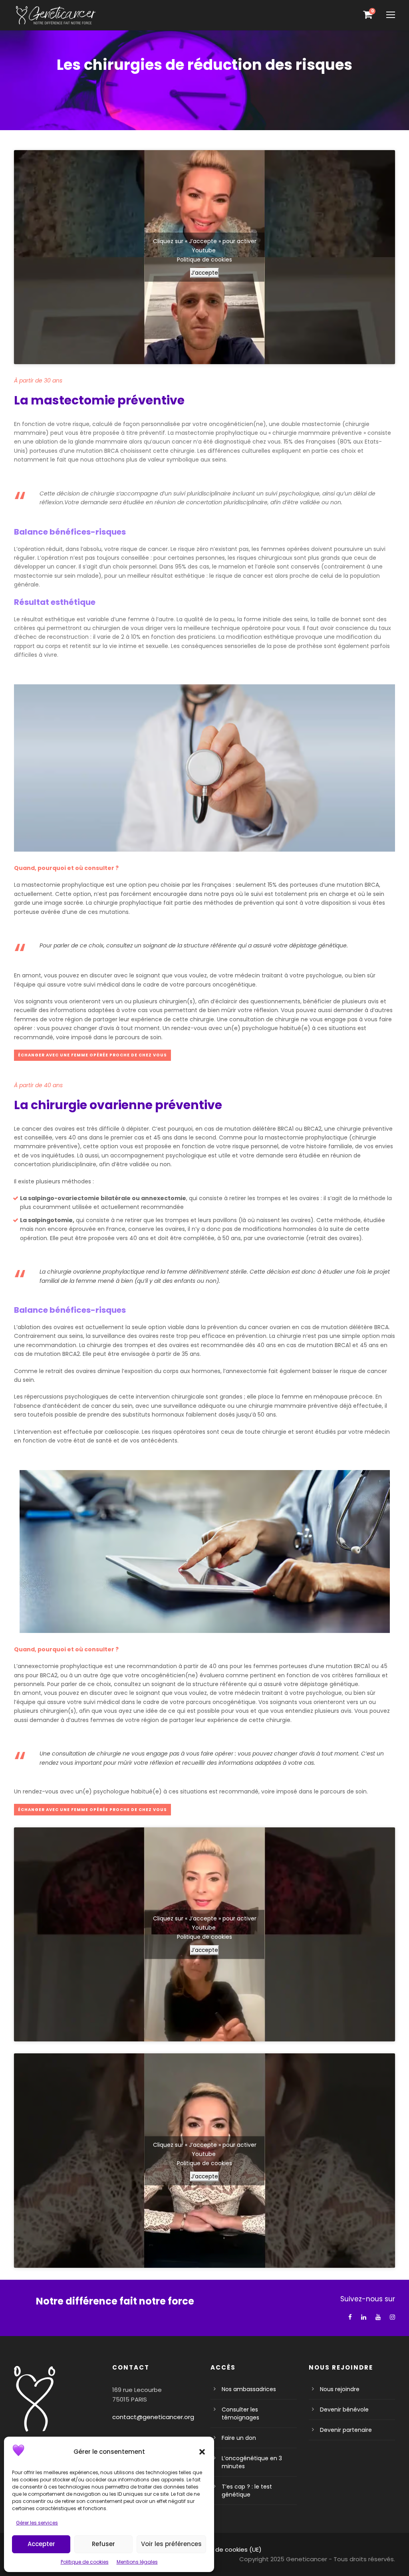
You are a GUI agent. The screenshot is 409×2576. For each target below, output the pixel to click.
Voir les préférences (171, 2544)
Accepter (41, 2544)
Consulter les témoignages (240, 2414)
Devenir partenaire (346, 2430)
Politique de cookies (85, 2562)
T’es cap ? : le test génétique (247, 2491)
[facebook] (350, 2317)
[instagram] (392, 2317)
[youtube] (378, 2317)
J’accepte (204, 272)
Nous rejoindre (340, 2389)
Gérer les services (37, 2523)
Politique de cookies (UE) (225, 2549)
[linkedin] (364, 2317)
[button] (202, 2452)
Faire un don (239, 2438)
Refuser (103, 2544)
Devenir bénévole (344, 2410)
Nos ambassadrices (249, 2389)
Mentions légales (137, 2562)
